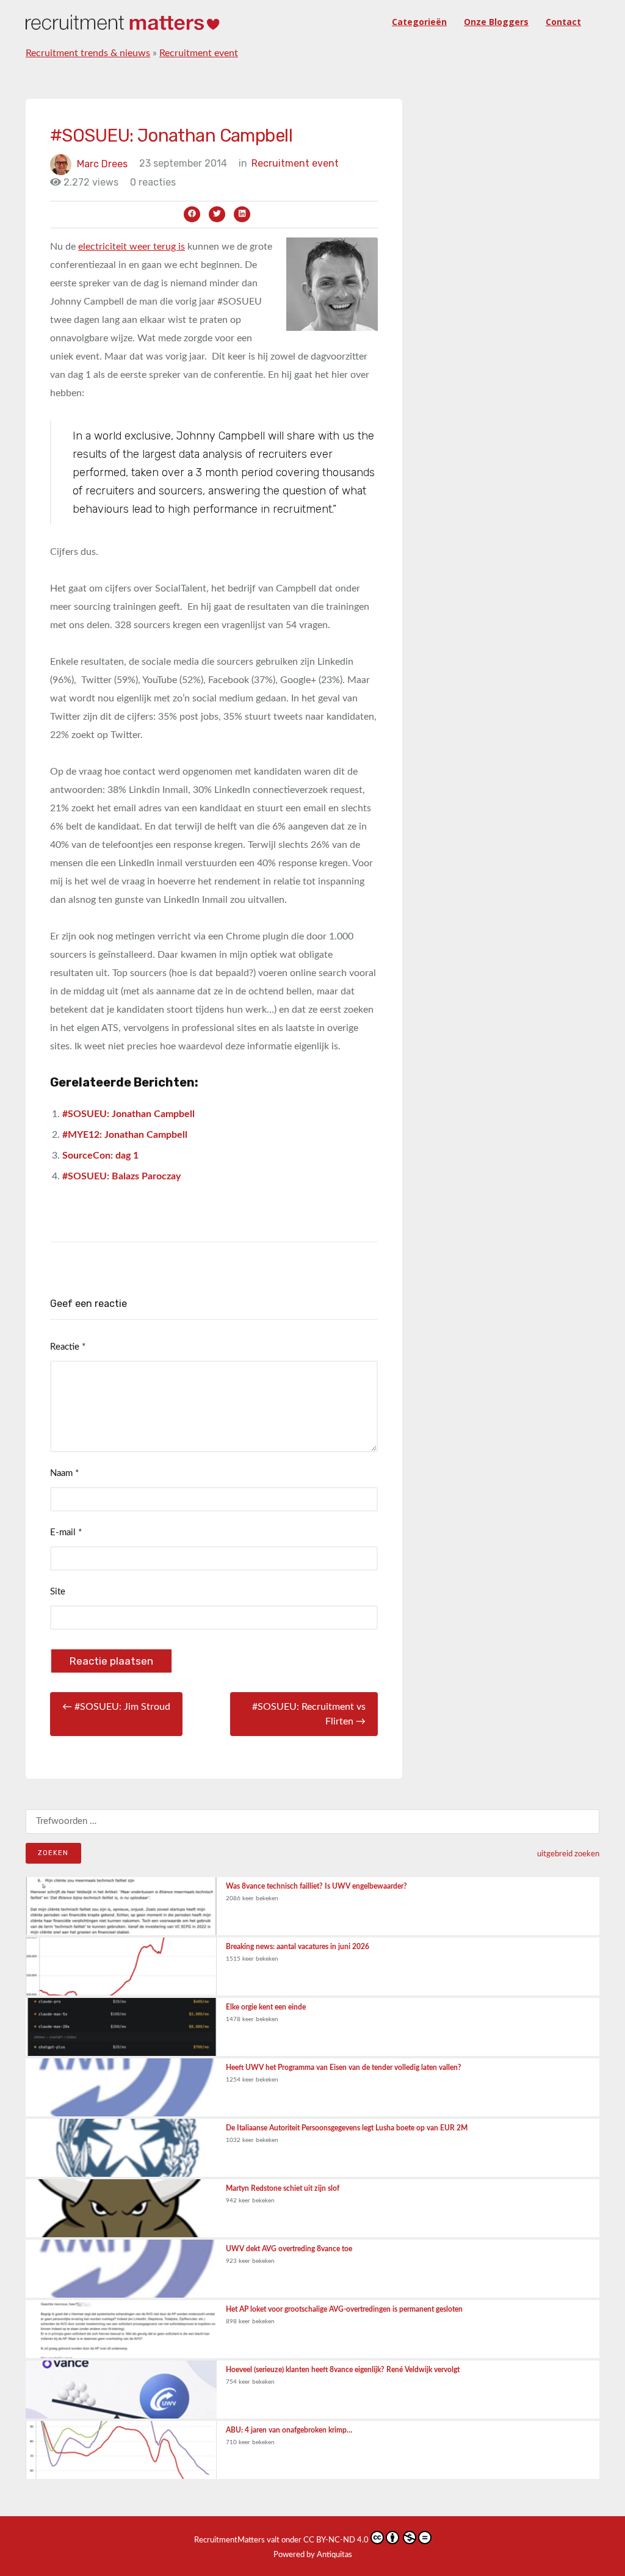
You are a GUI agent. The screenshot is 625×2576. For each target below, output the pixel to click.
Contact (563, 22)
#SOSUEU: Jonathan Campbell (128, 1114)
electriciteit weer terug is (132, 247)
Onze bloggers (496, 22)
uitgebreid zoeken (568, 1854)
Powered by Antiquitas (313, 2555)
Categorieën (419, 22)
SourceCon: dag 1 (100, 1156)
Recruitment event (199, 53)
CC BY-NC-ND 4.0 (336, 2540)
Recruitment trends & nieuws (88, 53)
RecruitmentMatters (229, 2540)
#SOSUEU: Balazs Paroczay (121, 1176)
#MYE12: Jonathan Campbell (125, 1135)
